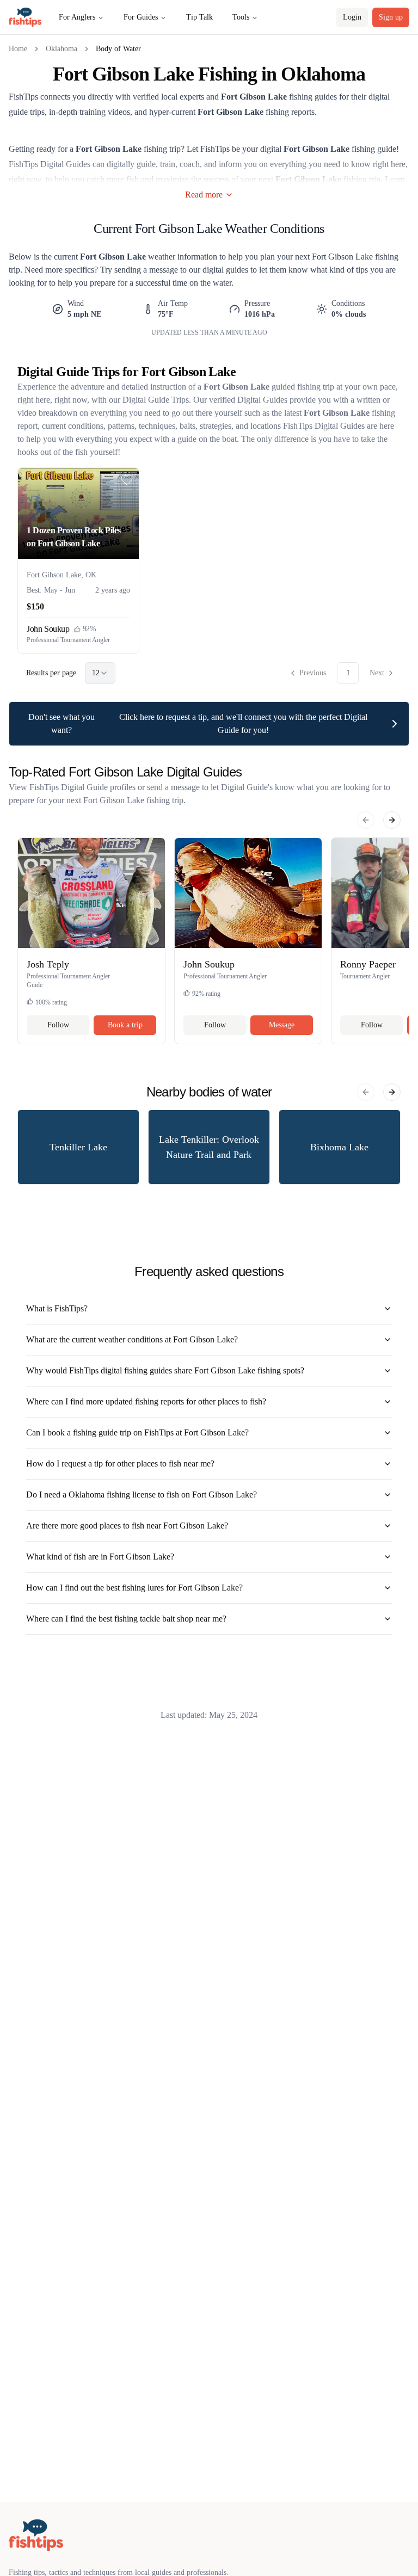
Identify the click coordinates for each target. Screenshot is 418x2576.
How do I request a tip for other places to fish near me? (120, 1463)
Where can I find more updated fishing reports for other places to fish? (146, 1401)
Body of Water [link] (118, 49)
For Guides (141, 17)
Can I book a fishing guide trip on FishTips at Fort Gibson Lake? (137, 1432)
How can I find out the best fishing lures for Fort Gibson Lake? (134, 1588)
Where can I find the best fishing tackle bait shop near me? (126, 1619)
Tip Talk (199, 17)
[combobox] (100, 673)
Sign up (391, 17)
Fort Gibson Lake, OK (62, 575)
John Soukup (48, 629)
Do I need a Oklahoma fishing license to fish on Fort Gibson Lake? (142, 1495)
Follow (58, 1025)
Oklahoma (62, 49)
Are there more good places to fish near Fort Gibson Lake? (127, 1526)
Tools (241, 17)
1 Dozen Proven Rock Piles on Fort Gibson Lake (74, 537)
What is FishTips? (57, 1308)
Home (18, 49)
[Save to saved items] (127, 480)
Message (282, 1025)
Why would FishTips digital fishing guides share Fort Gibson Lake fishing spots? (165, 1370)
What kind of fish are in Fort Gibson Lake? (100, 1557)
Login (352, 17)
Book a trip (125, 1025)
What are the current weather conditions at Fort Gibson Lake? (132, 1339)
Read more (204, 195)
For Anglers (77, 17)
